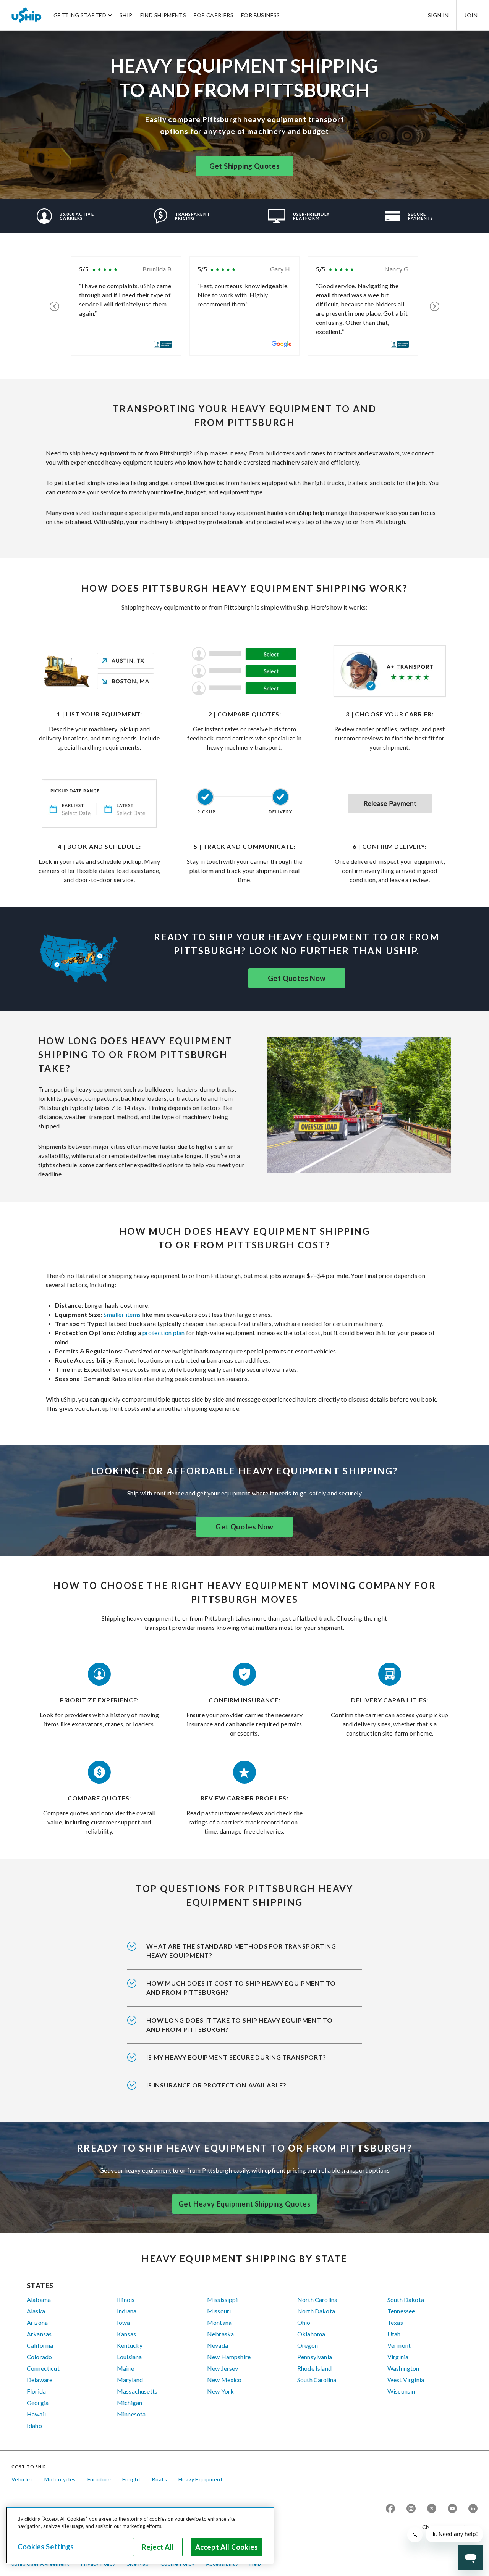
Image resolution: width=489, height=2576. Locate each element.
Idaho (34, 2425)
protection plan (164, 1333)
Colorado (39, 2357)
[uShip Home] (27, 15)
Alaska (36, 2311)
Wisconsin (401, 2391)
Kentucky (130, 2345)
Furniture (99, 2479)
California (40, 2345)
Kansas (126, 2334)
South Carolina (317, 2380)
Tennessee (401, 2311)
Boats (159, 2479)
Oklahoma (311, 2334)
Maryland (130, 2380)
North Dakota (316, 2311)
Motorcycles (60, 2479)
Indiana (127, 2311)
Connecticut (43, 2368)
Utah (394, 2334)
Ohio (304, 2322)
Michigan (130, 2403)
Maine (125, 2368)
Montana (219, 2322)
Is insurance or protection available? (216, 2085)
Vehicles (22, 2479)
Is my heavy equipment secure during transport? (236, 2057)
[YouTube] (452, 2509)
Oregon (308, 2345)
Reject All (158, 2547)
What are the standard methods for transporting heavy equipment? (241, 1951)
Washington (403, 2368)
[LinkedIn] (473, 2509)
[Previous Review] (54, 306)
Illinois (126, 2299)
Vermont (399, 2345)
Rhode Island (314, 2368)
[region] (140, 2535)
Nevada (218, 2345)
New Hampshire (229, 2357)
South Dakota (406, 2299)
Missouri (219, 2311)
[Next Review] (435, 306)
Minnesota (131, 2414)
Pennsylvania (315, 2357)
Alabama (39, 2299)
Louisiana (129, 2357)
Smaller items (122, 1314)
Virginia (398, 2357)
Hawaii (36, 2414)
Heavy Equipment (201, 2479)
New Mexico (224, 2380)
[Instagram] (411, 2509)
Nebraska (220, 2334)
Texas (395, 2322)
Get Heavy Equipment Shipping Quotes (244, 2204)
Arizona (37, 2322)
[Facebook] (390, 2509)
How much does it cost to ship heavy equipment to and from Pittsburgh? (241, 1988)
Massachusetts (137, 2391)
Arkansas (39, 2334)
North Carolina (317, 2299)
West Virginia (406, 2380)
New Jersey (223, 2368)
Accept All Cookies (227, 2547)
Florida (36, 2391)
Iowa (124, 2322)
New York (220, 2391)
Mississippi (222, 2299)
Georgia (38, 2403)
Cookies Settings (46, 2547)
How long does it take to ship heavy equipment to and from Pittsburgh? (239, 2025)
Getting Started (80, 15)
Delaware (40, 2380)
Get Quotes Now (297, 978)
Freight (131, 2479)
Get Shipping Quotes (245, 166)
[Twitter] (432, 2509)
